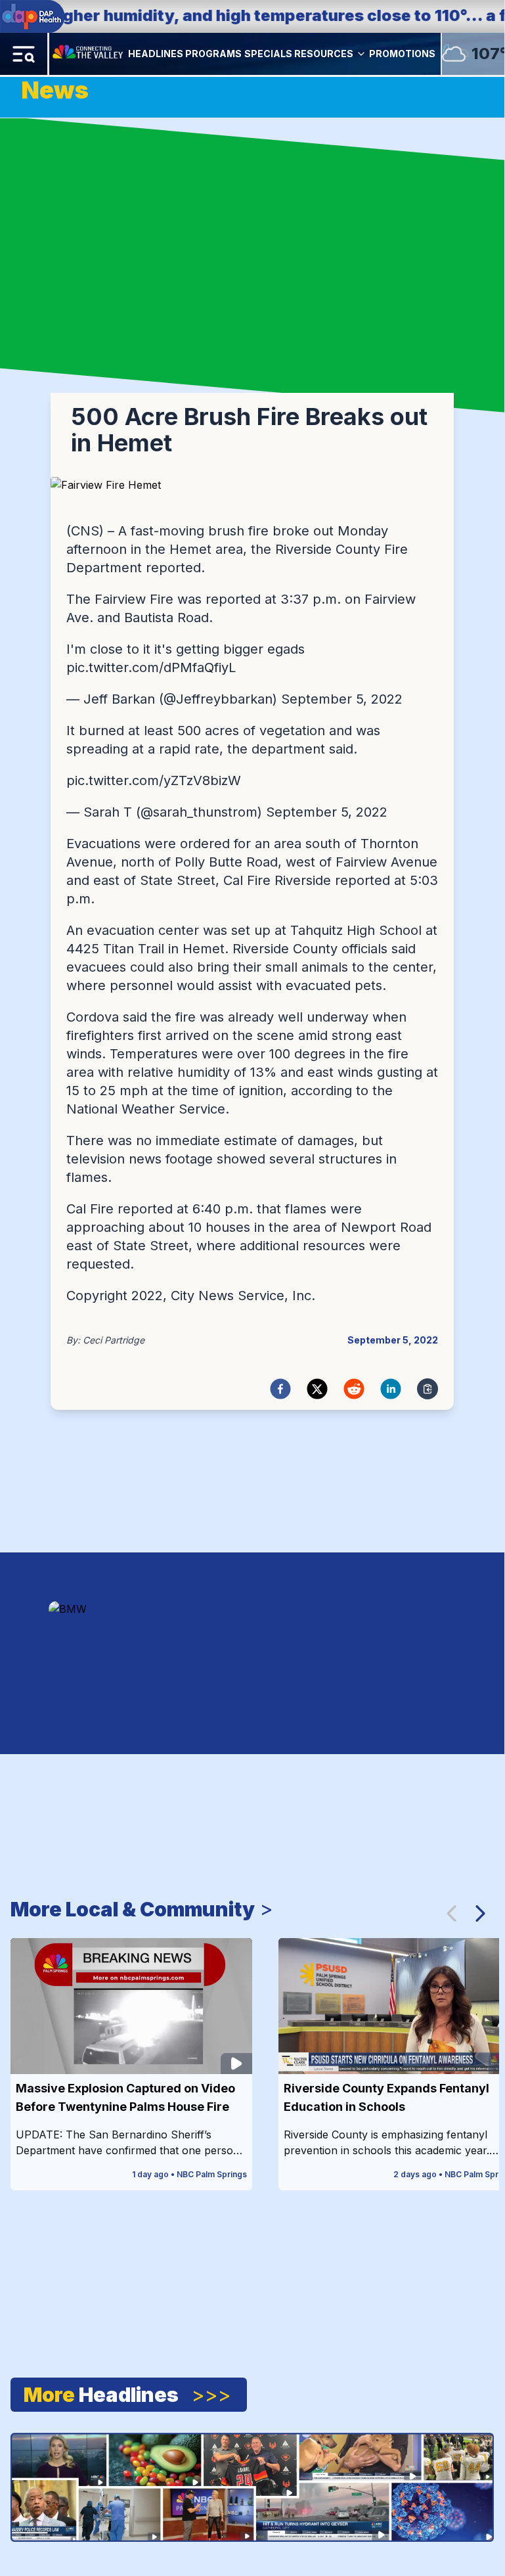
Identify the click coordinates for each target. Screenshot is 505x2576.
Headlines (156, 54)
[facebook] (280, 1389)
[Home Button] (89, 54)
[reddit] (354, 1389)
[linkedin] (391, 1389)
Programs (213, 54)
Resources (324, 54)
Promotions (402, 54)
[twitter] (317, 1389)
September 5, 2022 (342, 699)
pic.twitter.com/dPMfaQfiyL (151, 667)
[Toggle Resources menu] (361, 54)
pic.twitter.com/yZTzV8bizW (154, 780)
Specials (268, 54)
